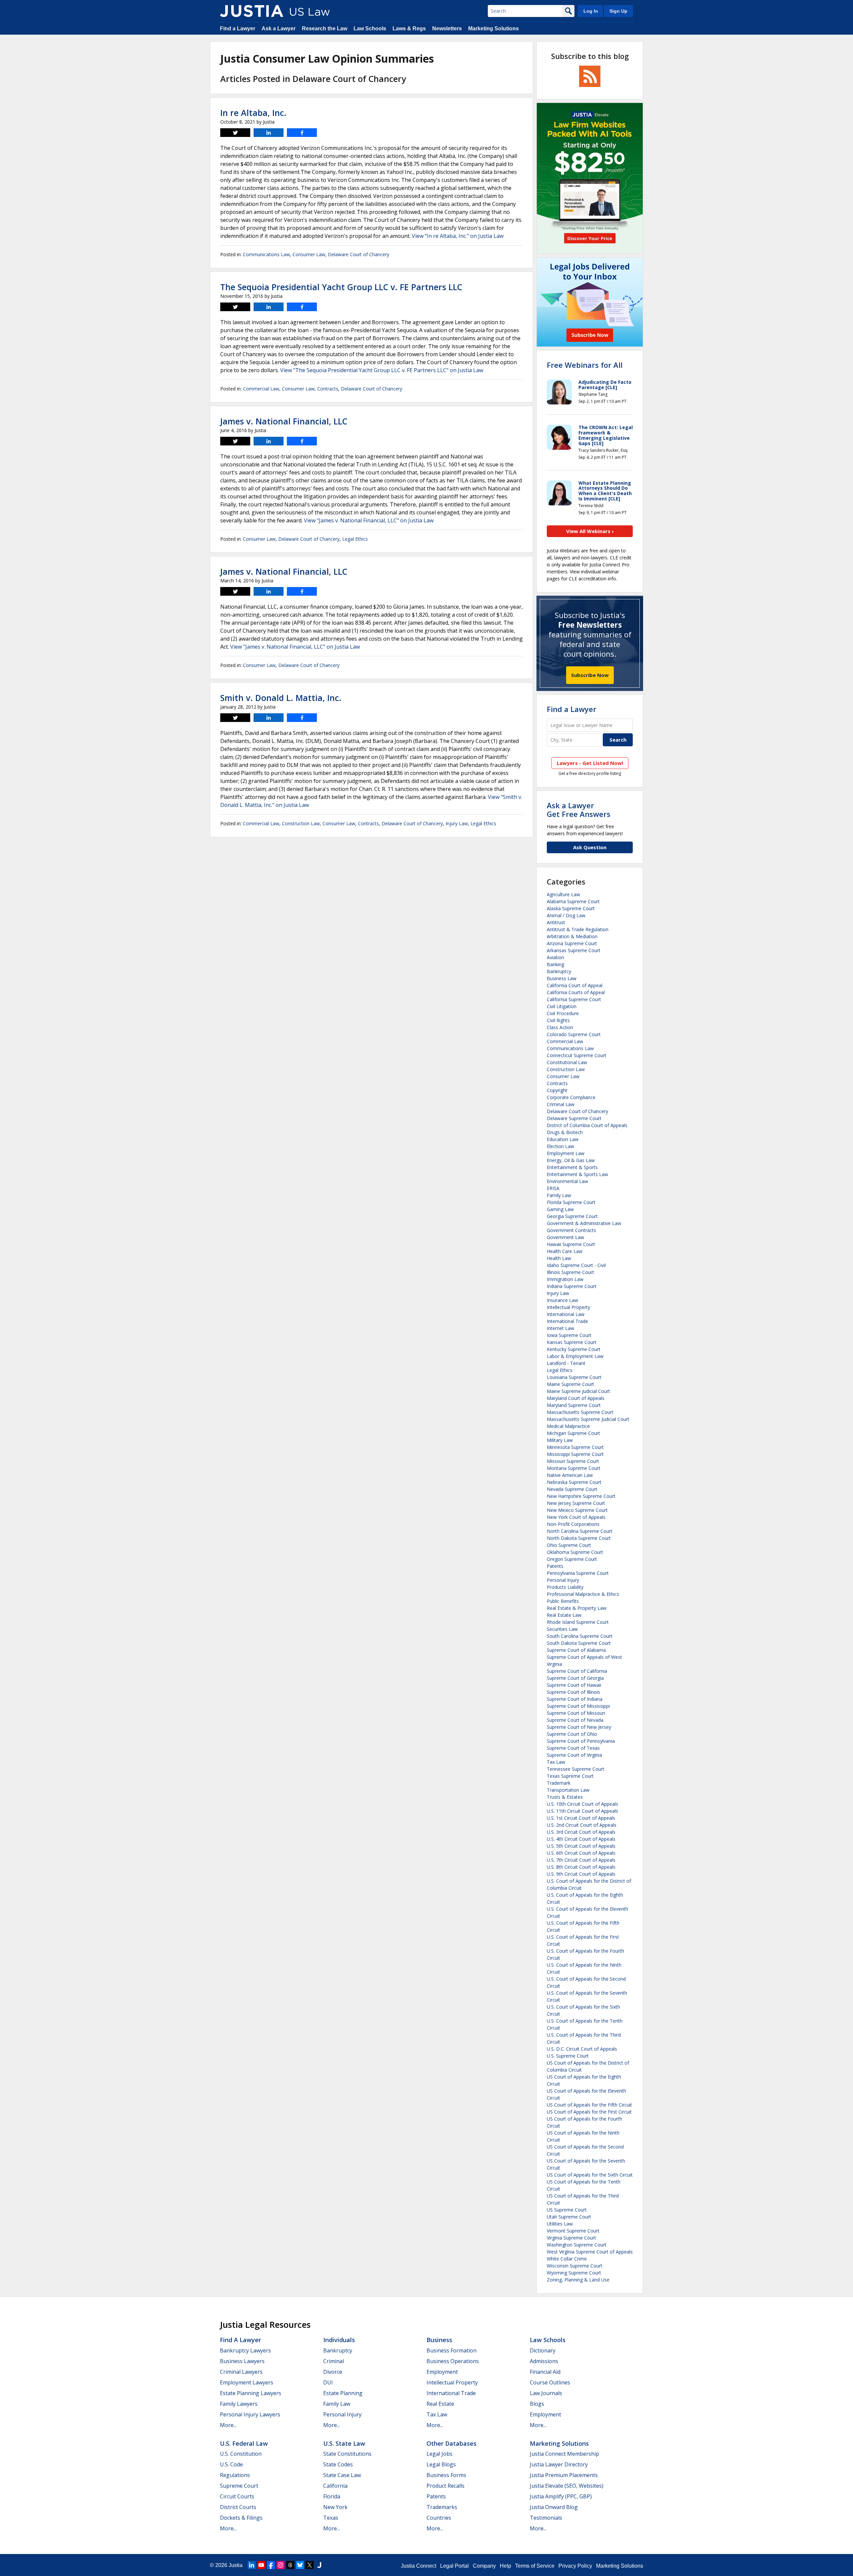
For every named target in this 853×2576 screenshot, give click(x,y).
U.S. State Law (344, 2443)
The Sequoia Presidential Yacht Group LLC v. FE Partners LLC (341, 287)
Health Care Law (565, 1251)
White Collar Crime (567, 2259)
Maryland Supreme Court (574, 1405)
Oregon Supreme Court (572, 1559)
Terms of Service (535, 2566)
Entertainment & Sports (572, 1167)
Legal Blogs (441, 2464)
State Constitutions (347, 2454)
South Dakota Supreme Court (579, 1643)
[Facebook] (271, 2565)
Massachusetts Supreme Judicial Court (588, 1419)
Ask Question (590, 847)
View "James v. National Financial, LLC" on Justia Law (369, 520)
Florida (332, 2496)
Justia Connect (419, 2566)
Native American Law (570, 1475)
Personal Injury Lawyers (250, 2414)
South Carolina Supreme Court (580, 1636)
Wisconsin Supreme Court (575, 2266)
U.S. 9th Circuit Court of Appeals (581, 1874)
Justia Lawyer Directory (559, 2464)
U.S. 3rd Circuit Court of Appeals (581, 1832)
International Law (566, 1314)
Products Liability (565, 1587)
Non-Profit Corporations (573, 1524)
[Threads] (290, 2565)
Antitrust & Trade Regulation (578, 929)
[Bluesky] (300, 2565)
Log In (591, 11)
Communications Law (266, 254)
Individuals (339, 2340)
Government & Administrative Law (584, 1223)
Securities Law (562, 1629)
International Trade (567, 1321)
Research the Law (325, 28)
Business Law (562, 978)
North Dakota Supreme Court (579, 1538)
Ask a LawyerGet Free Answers (579, 810)
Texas (331, 2518)
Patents (555, 1566)
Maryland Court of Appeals (576, 1398)
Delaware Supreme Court (574, 1118)
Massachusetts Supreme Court (580, 1412)
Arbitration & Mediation (572, 936)
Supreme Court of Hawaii (574, 1685)
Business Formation (451, 2350)
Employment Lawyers (247, 2382)
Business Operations (453, 2361)
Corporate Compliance (571, 1097)
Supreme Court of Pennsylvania (581, 1741)
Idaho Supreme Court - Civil (576, 1265)
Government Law (565, 1237)
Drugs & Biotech (565, 1132)
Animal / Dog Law (566, 915)
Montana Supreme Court (574, 1468)
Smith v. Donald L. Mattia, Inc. (281, 698)
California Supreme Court (574, 999)
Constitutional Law (567, 1062)
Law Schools (370, 28)
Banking (555, 964)
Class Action (560, 1027)
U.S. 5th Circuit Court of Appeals (581, 1846)
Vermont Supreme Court (573, 2231)
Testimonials (546, 2518)
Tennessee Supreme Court (576, 1769)
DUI (328, 2382)
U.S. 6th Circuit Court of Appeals (581, 1853)
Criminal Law (561, 1104)
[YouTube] (261, 2565)
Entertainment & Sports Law (577, 1174)
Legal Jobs (439, 2454)
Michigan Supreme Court (573, 1433)
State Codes (338, 2464)
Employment (442, 2372)
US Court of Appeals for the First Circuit (589, 2112)
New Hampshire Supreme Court (581, 1496)
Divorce (333, 2372)
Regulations (235, 2475)
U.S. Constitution (241, 2454)
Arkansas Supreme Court (574, 950)
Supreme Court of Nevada (575, 1720)
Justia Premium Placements (564, 2475)
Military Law (560, 1440)
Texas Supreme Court (570, 1776)
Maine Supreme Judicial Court (578, 1391)
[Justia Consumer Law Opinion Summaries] (252, 11)
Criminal (334, 2361)
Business (439, 2340)
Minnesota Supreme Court (575, 1447)
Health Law (559, 1258)
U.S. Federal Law (244, 2443)
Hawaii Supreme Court (571, 1244)
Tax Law (556, 1762)
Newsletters (447, 28)
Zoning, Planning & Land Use (578, 2280)
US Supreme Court (567, 2210)
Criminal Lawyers (241, 2372)
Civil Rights (558, 1020)
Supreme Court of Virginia (574, 1755)
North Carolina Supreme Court (580, 1531)
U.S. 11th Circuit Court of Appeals (582, 1811)
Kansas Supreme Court (572, 1342)
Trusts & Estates (565, 1797)
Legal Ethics (355, 539)
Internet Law (560, 1328)
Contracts (328, 389)
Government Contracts (571, 1230)
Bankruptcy (559, 971)
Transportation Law (568, 1790)
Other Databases (451, 2443)
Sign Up (618, 11)
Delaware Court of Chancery (359, 254)
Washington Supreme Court (577, 2245)
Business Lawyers (242, 2361)
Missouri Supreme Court (573, 1461)
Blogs (537, 2404)
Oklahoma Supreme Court (575, 1552)
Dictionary (543, 2350)
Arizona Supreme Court (572, 943)
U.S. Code (231, 2464)
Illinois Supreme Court (570, 1272)
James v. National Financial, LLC (284, 421)
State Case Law (342, 2475)
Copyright (557, 1090)
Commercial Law (261, 389)
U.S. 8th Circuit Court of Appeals (581, 1867)
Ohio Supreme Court (569, 1545)
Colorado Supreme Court (574, 1034)
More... (228, 2425)
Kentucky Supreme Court (574, 1349)
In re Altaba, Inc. (253, 113)
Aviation (555, 957)
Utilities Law (560, 2224)
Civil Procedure (563, 1013)
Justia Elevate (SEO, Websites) (567, 2486)
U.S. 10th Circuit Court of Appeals (582, 1804)
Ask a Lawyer (279, 28)
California (335, 2486)
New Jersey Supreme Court (576, 1503)
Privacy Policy (575, 2566)
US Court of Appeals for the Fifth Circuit (589, 2105)
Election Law (560, 1146)
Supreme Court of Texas (573, 1748)
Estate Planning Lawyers (251, 2393)
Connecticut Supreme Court (577, 1055)
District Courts (238, 2507)
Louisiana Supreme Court (574, 1377)
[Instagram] (281, 2565)
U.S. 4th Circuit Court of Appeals (581, 1839)
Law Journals (546, 2393)
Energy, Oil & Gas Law (571, 1160)
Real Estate (440, 2404)
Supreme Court (239, 2486)
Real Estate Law (564, 1615)
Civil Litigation (562, 1006)
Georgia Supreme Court (572, 1216)
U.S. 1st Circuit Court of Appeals (581, 1818)
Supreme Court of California (577, 1671)
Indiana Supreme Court (572, 1286)
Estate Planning (343, 2393)
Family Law (559, 1195)
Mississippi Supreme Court (575, 1454)
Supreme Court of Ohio (572, 1734)
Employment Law (566, 1153)
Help (505, 2566)
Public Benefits (563, 1601)
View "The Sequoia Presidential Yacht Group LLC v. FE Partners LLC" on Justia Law (382, 370)
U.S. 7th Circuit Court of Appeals (581, 1860)
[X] (310, 2565)
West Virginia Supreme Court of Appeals (590, 2252)
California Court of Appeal (575, 985)
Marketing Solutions (493, 28)
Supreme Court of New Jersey (579, 1727)
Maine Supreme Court (570, 1384)
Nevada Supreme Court (572, 1489)
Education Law (563, 1139)
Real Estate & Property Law (577, 1608)
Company (484, 2566)
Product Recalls (445, 2486)
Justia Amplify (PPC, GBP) (561, 2496)
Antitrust (556, 922)
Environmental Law (567, 1181)
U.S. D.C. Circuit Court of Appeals (582, 2049)
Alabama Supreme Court (573, 901)
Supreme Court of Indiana (575, 1699)
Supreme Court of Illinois (573, 1692)
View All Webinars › (590, 531)
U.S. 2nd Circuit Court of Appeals (582, 1825)
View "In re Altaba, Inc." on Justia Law (458, 236)
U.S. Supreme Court (568, 2056)
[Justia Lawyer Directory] (319, 2565)
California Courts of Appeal (576, 992)
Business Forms (446, 2475)
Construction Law (301, 823)
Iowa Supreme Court (569, 1335)
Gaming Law (560, 1209)
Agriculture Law (563, 894)
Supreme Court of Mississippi (578, 1706)
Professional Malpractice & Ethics (583, 1594)
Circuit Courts (237, 2496)
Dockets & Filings (241, 2518)
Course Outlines (550, 2382)
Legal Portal (454, 2566)
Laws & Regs (409, 28)
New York (335, 2507)
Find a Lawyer (238, 28)
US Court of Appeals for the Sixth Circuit (590, 2175)
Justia (236, 2565)
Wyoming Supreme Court (574, 2273)
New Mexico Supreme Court (577, 1510)
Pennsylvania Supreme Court (578, 1573)
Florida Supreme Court (571, 1202)
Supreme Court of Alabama (576, 1650)
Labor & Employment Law (575, 1356)
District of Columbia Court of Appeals (587, 1125)
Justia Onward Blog (554, 2507)
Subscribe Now (590, 675)
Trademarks (442, 2507)
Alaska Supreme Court (571, 908)
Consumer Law (309, 254)
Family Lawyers (239, 2404)
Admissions (544, 2361)
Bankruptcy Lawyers (245, 2350)
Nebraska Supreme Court (574, 1482)
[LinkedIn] (252, 2565)
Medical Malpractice (568, 1426)
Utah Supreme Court (569, 2217)
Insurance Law (562, 1300)
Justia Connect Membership (564, 2454)
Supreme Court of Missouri (576, 1713)
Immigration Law (565, 1279)
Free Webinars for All (585, 365)
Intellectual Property (568, 1307)
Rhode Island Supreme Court (578, 1622)
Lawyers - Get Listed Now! (590, 763)
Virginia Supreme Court (571, 2238)
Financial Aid (545, 2372)
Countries (439, 2518)
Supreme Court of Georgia (575, 1678)
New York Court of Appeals (576, 1517)
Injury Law (457, 823)
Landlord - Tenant (566, 1363)
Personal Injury (563, 1580)
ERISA (553, 1188)
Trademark (559, 1783)
